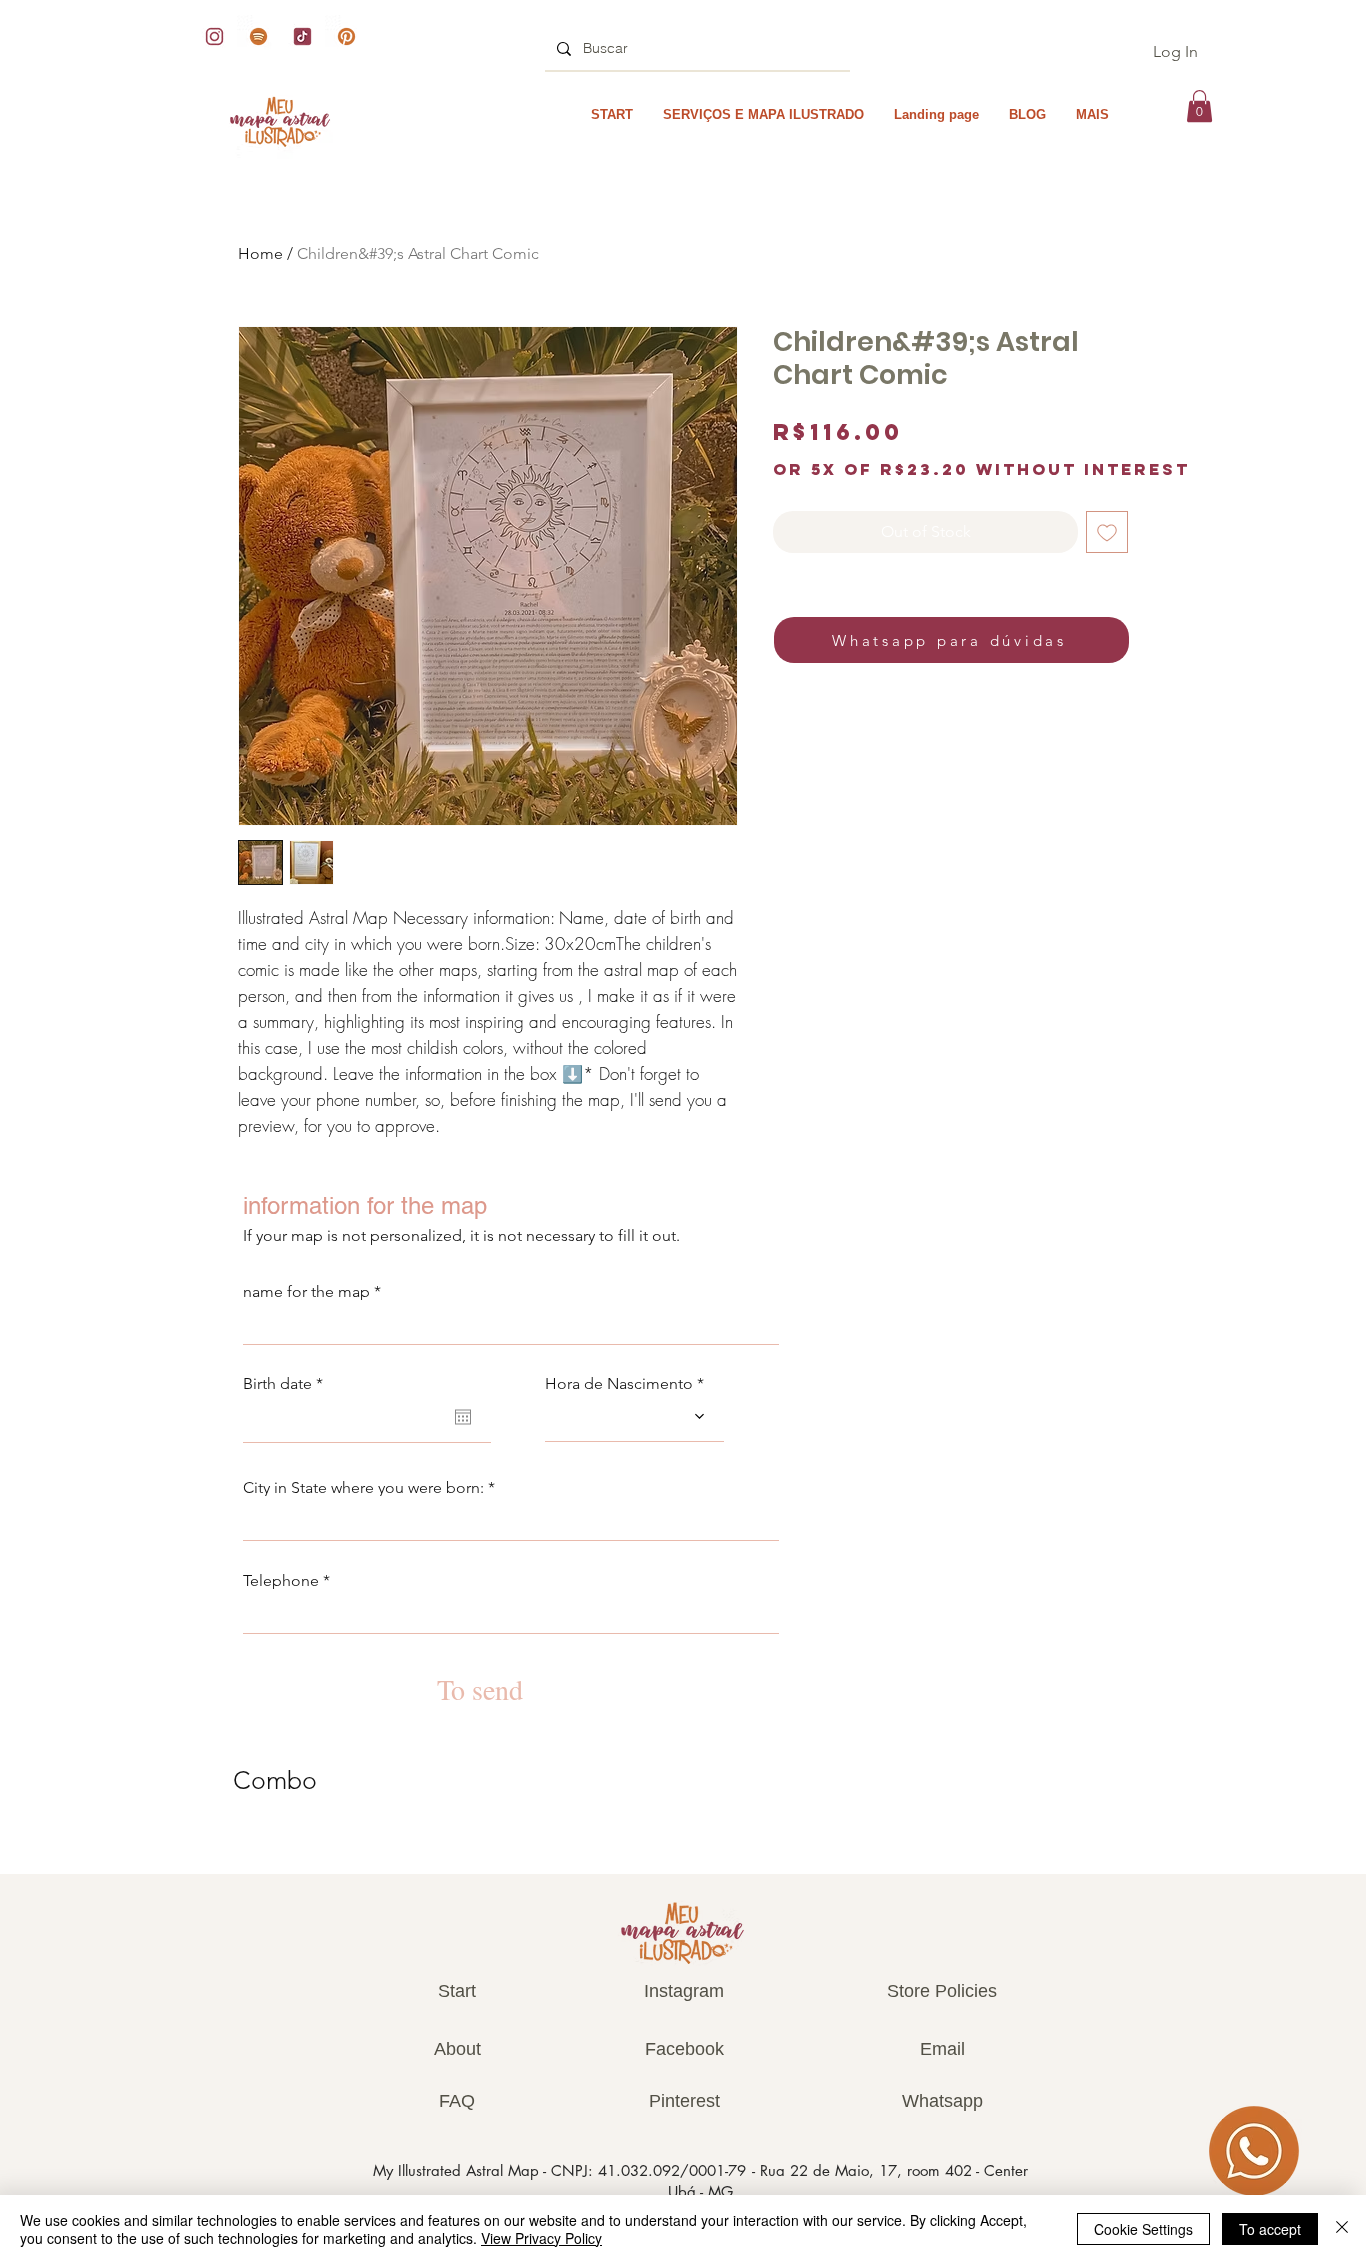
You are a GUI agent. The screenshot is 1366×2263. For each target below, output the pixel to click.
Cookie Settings (1143, 2229)
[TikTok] (302, 36)
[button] (1199, 106)
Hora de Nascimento (619, 1384)
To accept (1270, 2229)
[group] (683, 1846)
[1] (346, 36)
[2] (214, 36)
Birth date (287, 1384)
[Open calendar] (463, 1417)
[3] (258, 36)
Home (260, 253)
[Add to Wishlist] (1107, 532)
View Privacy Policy (541, 2238)
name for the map (306, 1292)
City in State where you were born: (363, 1488)
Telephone (281, 1581)
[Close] (1342, 2229)
